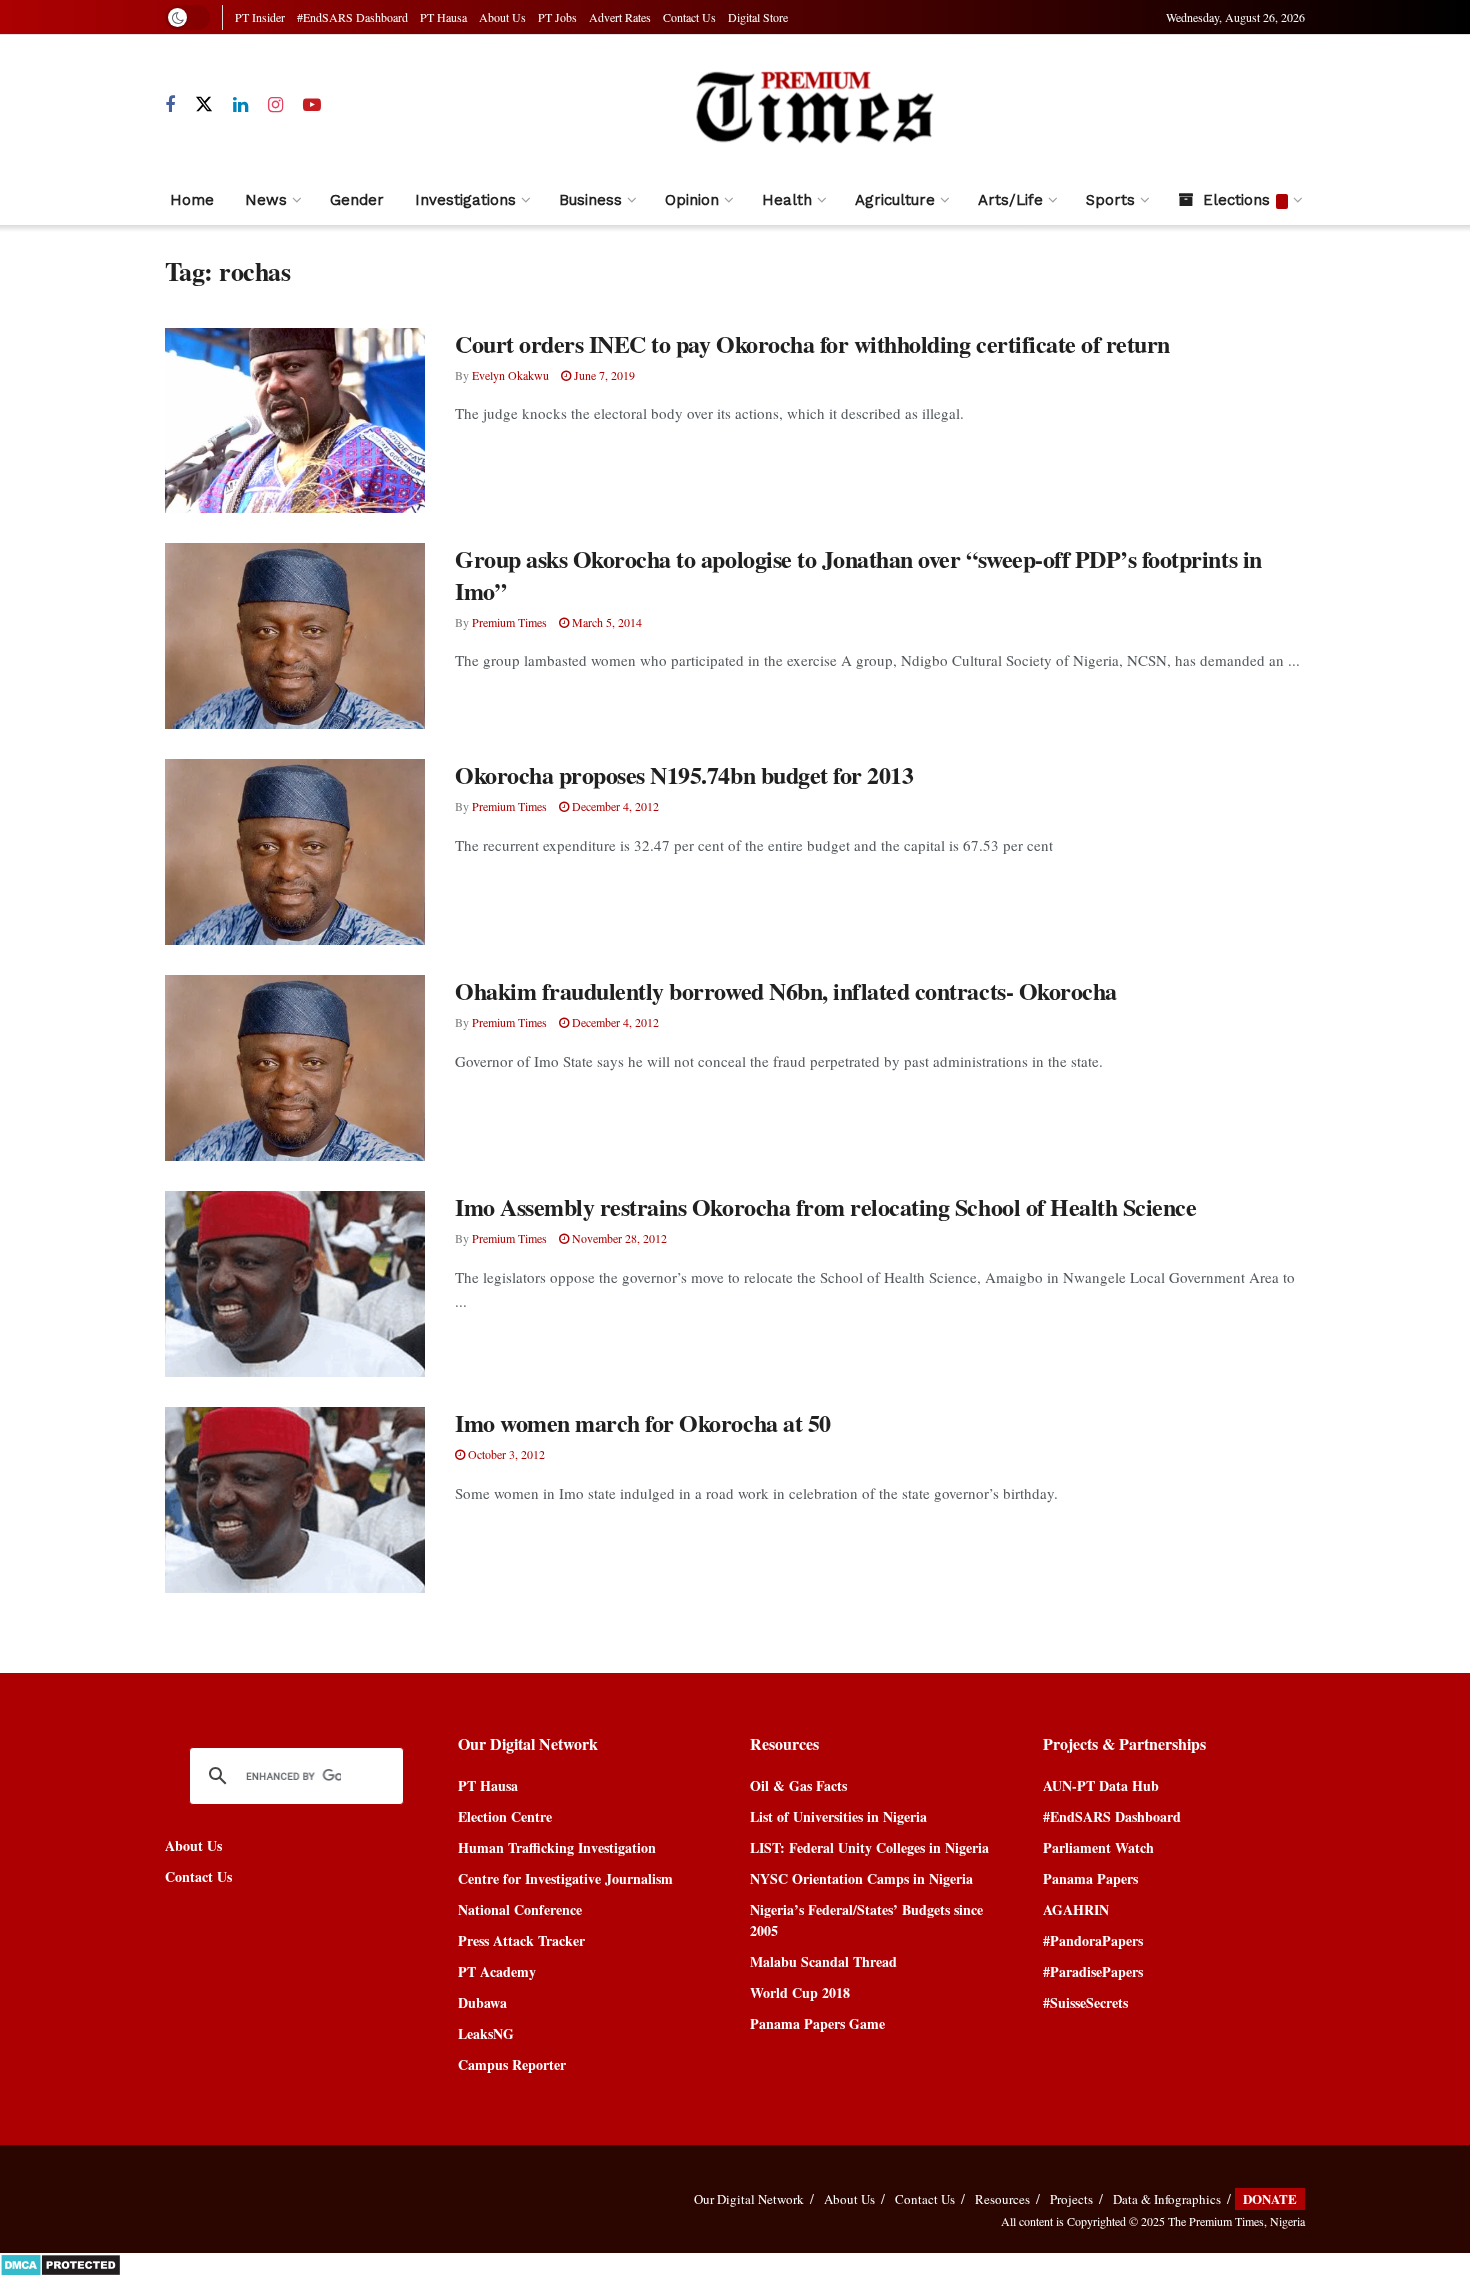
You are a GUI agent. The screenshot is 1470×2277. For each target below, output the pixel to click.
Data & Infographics (1167, 2199)
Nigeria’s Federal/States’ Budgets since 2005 (866, 1920)
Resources (1002, 2199)
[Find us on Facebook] (170, 105)
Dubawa (482, 2002)
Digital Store (758, 17)
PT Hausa (443, 17)
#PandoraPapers (1093, 1940)
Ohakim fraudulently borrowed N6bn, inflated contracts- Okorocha (786, 990)
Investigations (465, 200)
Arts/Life (1010, 200)
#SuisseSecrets (1085, 2002)
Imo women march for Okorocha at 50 (643, 1422)
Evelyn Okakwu (510, 375)
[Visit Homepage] (813, 105)
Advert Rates (620, 17)
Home (192, 200)
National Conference (520, 1909)
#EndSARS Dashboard (352, 17)
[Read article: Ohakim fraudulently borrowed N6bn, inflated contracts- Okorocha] (295, 1068)
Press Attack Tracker (521, 1940)
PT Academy (497, 1971)
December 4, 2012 (614, 806)
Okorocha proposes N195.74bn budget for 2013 (684, 774)
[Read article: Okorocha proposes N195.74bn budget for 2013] (295, 852)
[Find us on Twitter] (204, 105)
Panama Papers (1090, 1878)
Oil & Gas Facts (798, 1785)
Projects (1071, 2199)
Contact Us (689, 17)
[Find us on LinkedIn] (240, 105)
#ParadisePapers (1093, 1971)
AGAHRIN (1076, 1909)
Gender (357, 200)
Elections (1236, 200)
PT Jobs (557, 17)
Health (787, 200)
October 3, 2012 (505, 1454)
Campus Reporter (512, 2064)
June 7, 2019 (603, 375)
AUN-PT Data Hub (1101, 1785)
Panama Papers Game (817, 2023)
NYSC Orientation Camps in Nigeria (861, 1878)
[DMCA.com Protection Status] (60, 2263)
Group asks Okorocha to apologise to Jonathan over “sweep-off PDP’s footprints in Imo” (858, 574)
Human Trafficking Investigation (557, 1847)
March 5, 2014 (605, 622)
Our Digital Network (749, 2199)
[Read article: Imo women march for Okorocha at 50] (295, 1500)
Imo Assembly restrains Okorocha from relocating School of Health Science (825, 1206)
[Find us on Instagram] (275, 105)
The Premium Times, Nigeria (1236, 2221)
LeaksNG (486, 2033)
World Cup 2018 (800, 1992)
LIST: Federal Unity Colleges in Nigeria (869, 1847)
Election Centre (505, 1816)
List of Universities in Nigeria (838, 1816)
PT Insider (260, 17)
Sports (1110, 200)
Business (590, 200)
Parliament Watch (1098, 1847)
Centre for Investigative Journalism (565, 1878)
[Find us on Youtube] (312, 105)
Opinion (692, 200)
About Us (502, 17)
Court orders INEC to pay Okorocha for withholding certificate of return (812, 343)
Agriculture (895, 200)
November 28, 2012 (618, 1238)
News (266, 200)
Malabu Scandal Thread (823, 1961)
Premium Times (509, 622)
